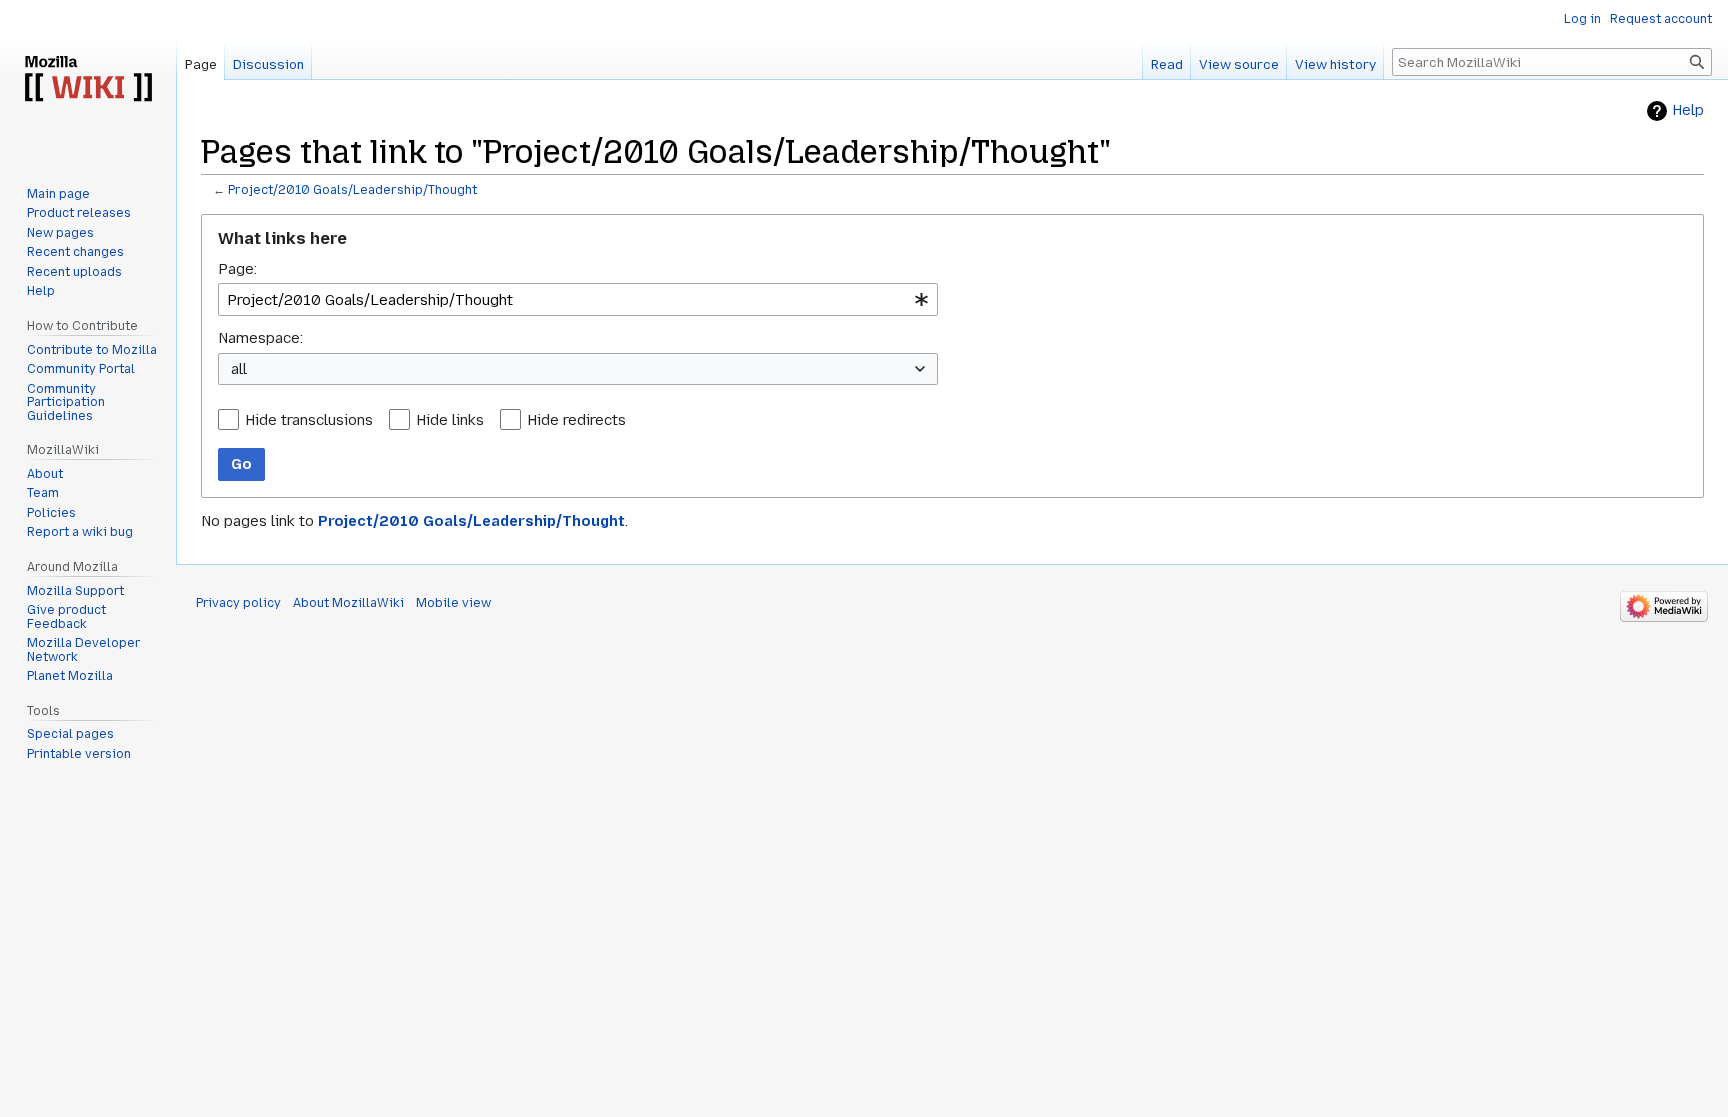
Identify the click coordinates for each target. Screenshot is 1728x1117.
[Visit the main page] (88, 80)
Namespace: (260, 338)
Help (1688, 110)
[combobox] (578, 299)
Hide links (450, 420)
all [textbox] (239, 369)
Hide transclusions (309, 420)
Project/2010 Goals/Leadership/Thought (352, 190)
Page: (237, 269)
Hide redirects (576, 420)
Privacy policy (238, 603)
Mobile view (453, 603)
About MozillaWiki (348, 603)
